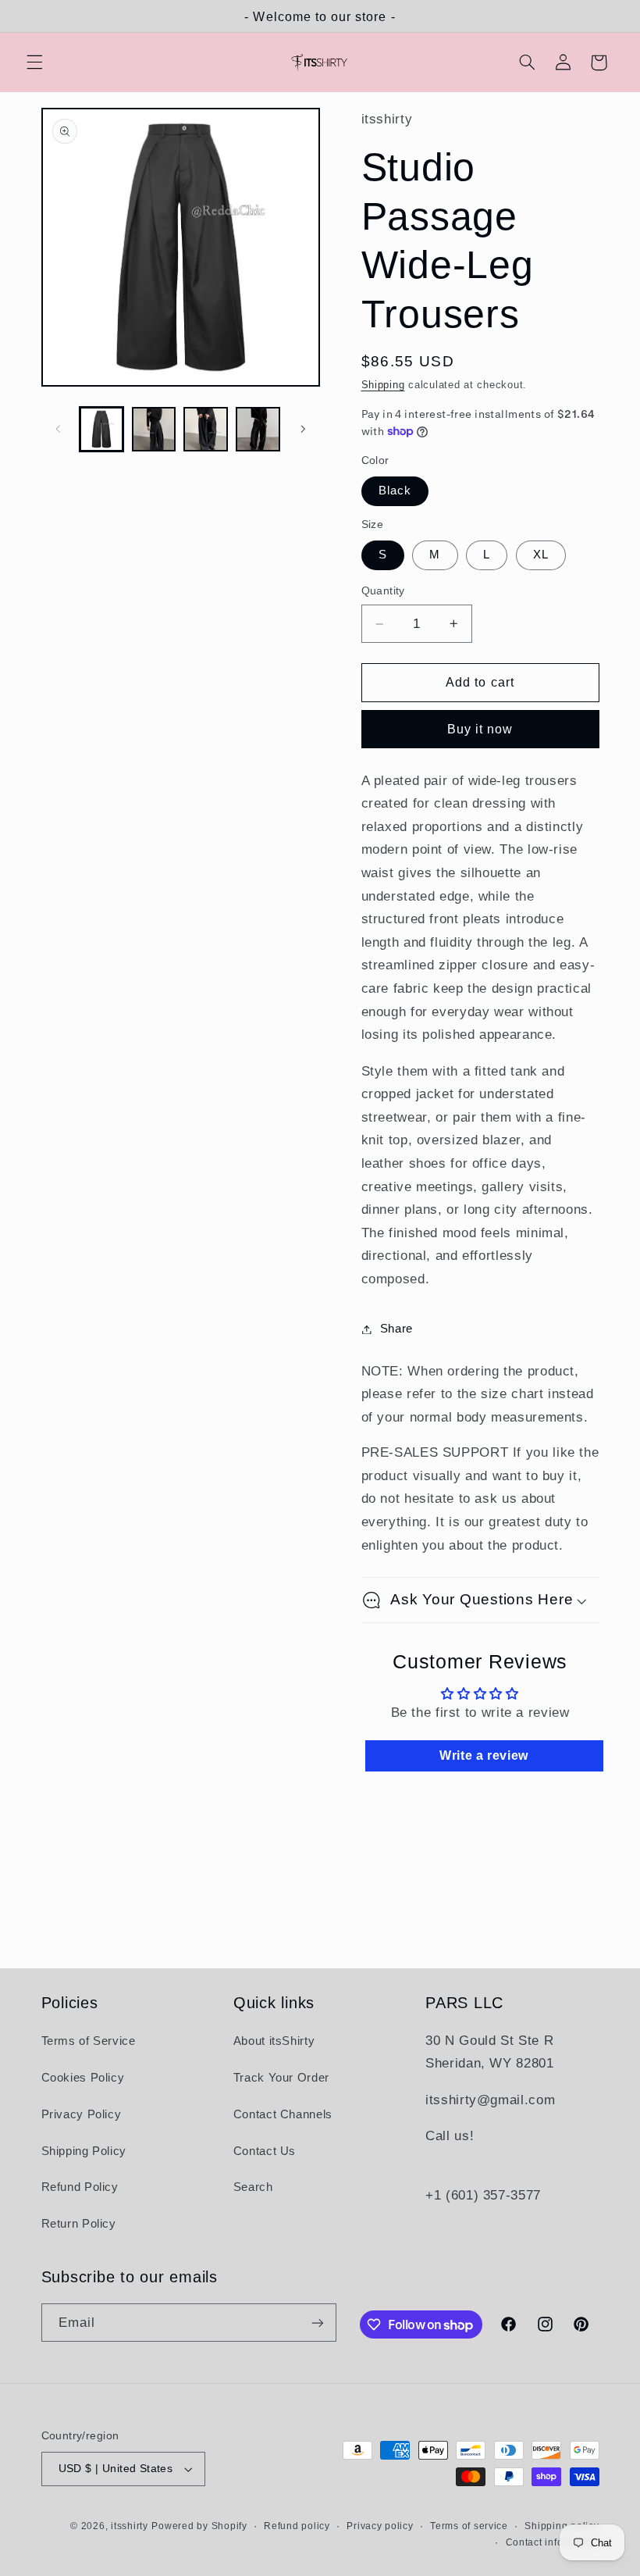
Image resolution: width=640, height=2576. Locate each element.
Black (395, 491)
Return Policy (79, 2224)
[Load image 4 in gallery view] (258, 429)
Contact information (553, 2542)
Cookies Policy (83, 2078)
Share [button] (396, 1329)
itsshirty (130, 2526)
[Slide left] (59, 430)
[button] (34, 62)
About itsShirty (274, 2041)
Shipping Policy (84, 2151)
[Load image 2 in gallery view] (154, 429)
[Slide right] (303, 430)
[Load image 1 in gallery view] (101, 429)
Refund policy (297, 2526)
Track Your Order (281, 2078)
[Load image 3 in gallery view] (205, 429)
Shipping (383, 385)
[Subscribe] (317, 2323)
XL (541, 555)
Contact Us (265, 2151)
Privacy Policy (82, 2114)
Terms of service (469, 2526)
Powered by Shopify (199, 2526)
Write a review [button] (484, 1755)
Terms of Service (89, 2041)
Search (253, 2187)
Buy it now (480, 729)
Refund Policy (80, 2187)
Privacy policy (380, 2526)
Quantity (383, 591)
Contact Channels (283, 2114)
